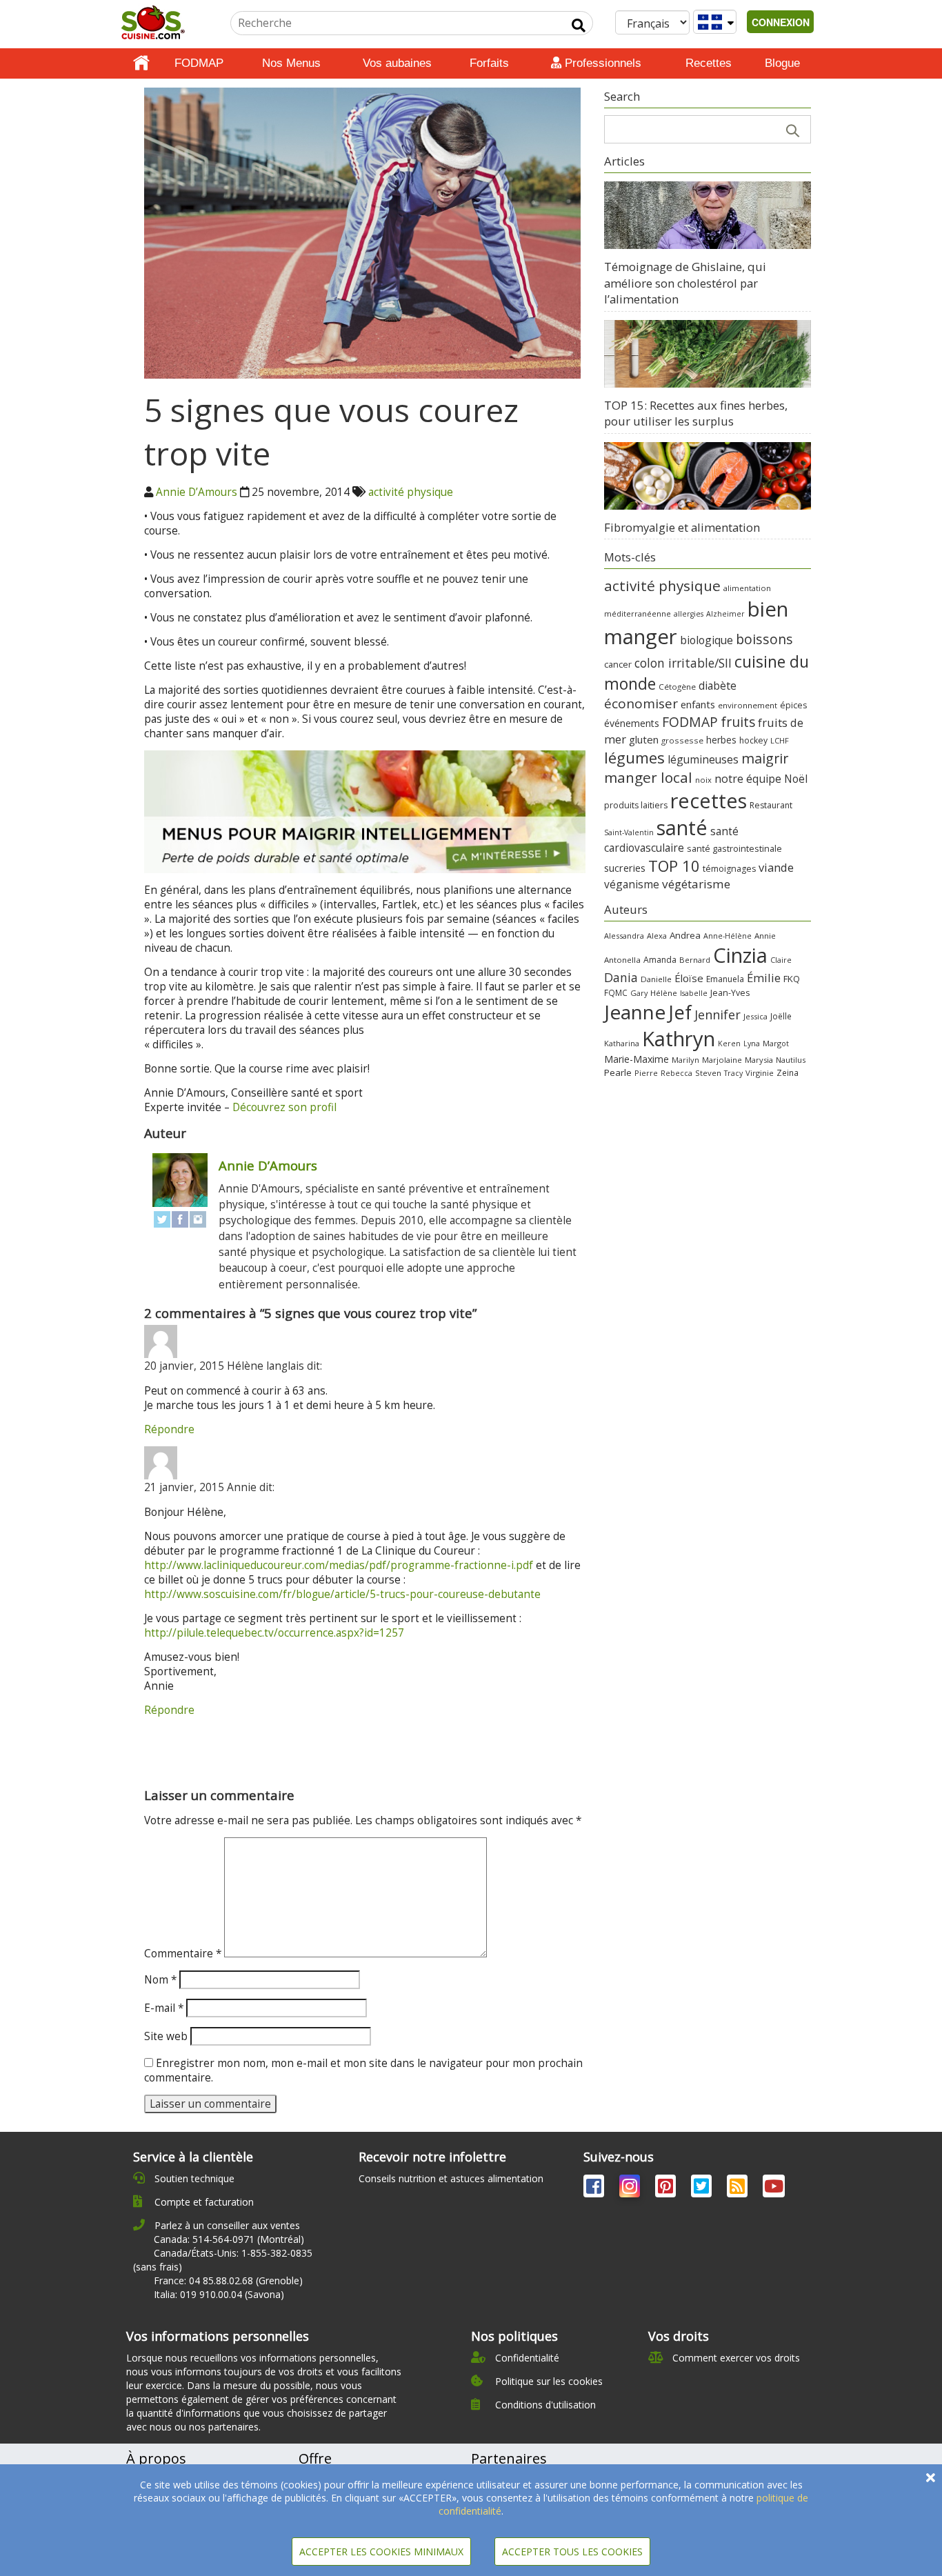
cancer (618, 664)
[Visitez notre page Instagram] (631, 2189)
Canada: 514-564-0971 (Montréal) (229, 2239)
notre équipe (748, 779)
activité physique (411, 492)
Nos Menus (291, 63)
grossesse (682, 740)
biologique (706, 640)
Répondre (169, 1429)
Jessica (755, 1016)
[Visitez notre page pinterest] (667, 2189)
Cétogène (677, 687)
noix (703, 780)
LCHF (780, 740)
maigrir (765, 758)
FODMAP (199, 63)
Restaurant (771, 805)
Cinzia (740, 955)
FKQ (792, 979)
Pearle (618, 1072)
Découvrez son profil (284, 1107)
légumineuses (703, 759)
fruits (738, 722)
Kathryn (679, 1039)
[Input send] (579, 26)
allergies (689, 614)
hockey (753, 740)
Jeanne (635, 1012)
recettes (709, 800)
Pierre (646, 1073)
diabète (718, 686)
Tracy (733, 1073)
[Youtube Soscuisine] (774, 2189)
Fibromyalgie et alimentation (682, 527)
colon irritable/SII (683, 663)
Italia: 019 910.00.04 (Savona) (219, 2294)
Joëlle (781, 1016)
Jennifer (718, 1015)
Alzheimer (725, 614)
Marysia (759, 1060)
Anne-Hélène (728, 936)
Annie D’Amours (197, 492)
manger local (648, 777)
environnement (748, 705)
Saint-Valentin (629, 832)
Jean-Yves (730, 993)
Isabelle (694, 993)
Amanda (660, 960)
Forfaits (489, 63)
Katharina (622, 1043)
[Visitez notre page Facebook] (595, 2189)
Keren (729, 1044)
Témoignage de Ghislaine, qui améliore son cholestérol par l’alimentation (685, 283)
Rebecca (677, 1073)
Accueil (141, 63)
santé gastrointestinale (734, 849)
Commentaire (183, 1954)
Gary (639, 993)
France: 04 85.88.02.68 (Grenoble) (228, 2280)
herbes (721, 740)
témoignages (729, 869)
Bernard (695, 960)
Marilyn (685, 1060)
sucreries (625, 868)
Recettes (709, 63)
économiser (641, 703)
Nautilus (791, 1060)
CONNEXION (781, 22)
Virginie (760, 1073)
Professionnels (601, 63)
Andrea (685, 935)
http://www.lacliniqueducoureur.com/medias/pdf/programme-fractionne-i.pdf (339, 1565)
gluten (644, 739)
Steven (708, 1073)
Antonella (622, 960)
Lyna (752, 1044)
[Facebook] (180, 1219)
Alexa (657, 936)
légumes (634, 757)
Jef (680, 1012)
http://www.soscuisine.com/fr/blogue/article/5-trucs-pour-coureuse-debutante (342, 1594)
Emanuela (725, 979)
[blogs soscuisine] (739, 2189)
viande (776, 867)
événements (632, 723)
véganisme (632, 884)
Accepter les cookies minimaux (381, 2552)
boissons (764, 639)
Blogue (782, 63)
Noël (796, 779)
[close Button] (931, 2478)
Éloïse (689, 978)
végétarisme (696, 884)
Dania (621, 977)
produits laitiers (636, 805)
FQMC (616, 992)
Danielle (656, 979)
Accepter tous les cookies (572, 2552)
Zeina (788, 1072)
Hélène (664, 993)
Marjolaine (722, 1060)
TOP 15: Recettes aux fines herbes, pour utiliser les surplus (696, 413)
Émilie (764, 978)
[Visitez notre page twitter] (703, 2189)
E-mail (164, 2008)
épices (793, 705)
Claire (781, 960)
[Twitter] (162, 1219)
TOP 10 (674, 866)
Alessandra (624, 936)
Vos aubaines (397, 63)
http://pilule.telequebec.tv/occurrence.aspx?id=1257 (274, 1633)
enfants (698, 704)
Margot (776, 1043)
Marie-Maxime (637, 1059)
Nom (160, 1980)
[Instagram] (198, 1219)
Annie (765, 936)
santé (682, 827)
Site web (166, 2036)
